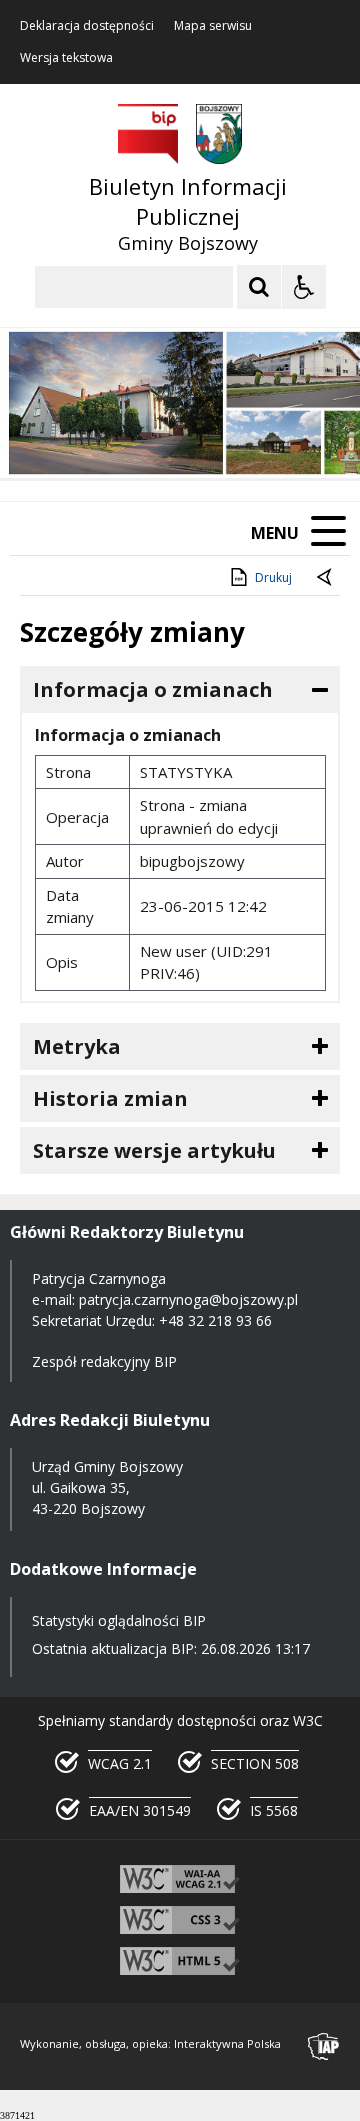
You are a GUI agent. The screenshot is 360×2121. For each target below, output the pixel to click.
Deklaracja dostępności (87, 26)
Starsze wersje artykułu (154, 1150)
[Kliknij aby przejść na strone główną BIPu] (148, 134)
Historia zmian (110, 1098)
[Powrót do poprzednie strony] (326, 578)
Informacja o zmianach (153, 689)
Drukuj (273, 577)
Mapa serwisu (213, 26)
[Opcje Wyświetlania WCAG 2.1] (304, 287)
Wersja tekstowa (66, 58)
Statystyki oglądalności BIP (119, 1620)
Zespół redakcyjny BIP (104, 1361)
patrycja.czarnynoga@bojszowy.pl (188, 1299)
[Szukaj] (259, 287)
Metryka (77, 1046)
